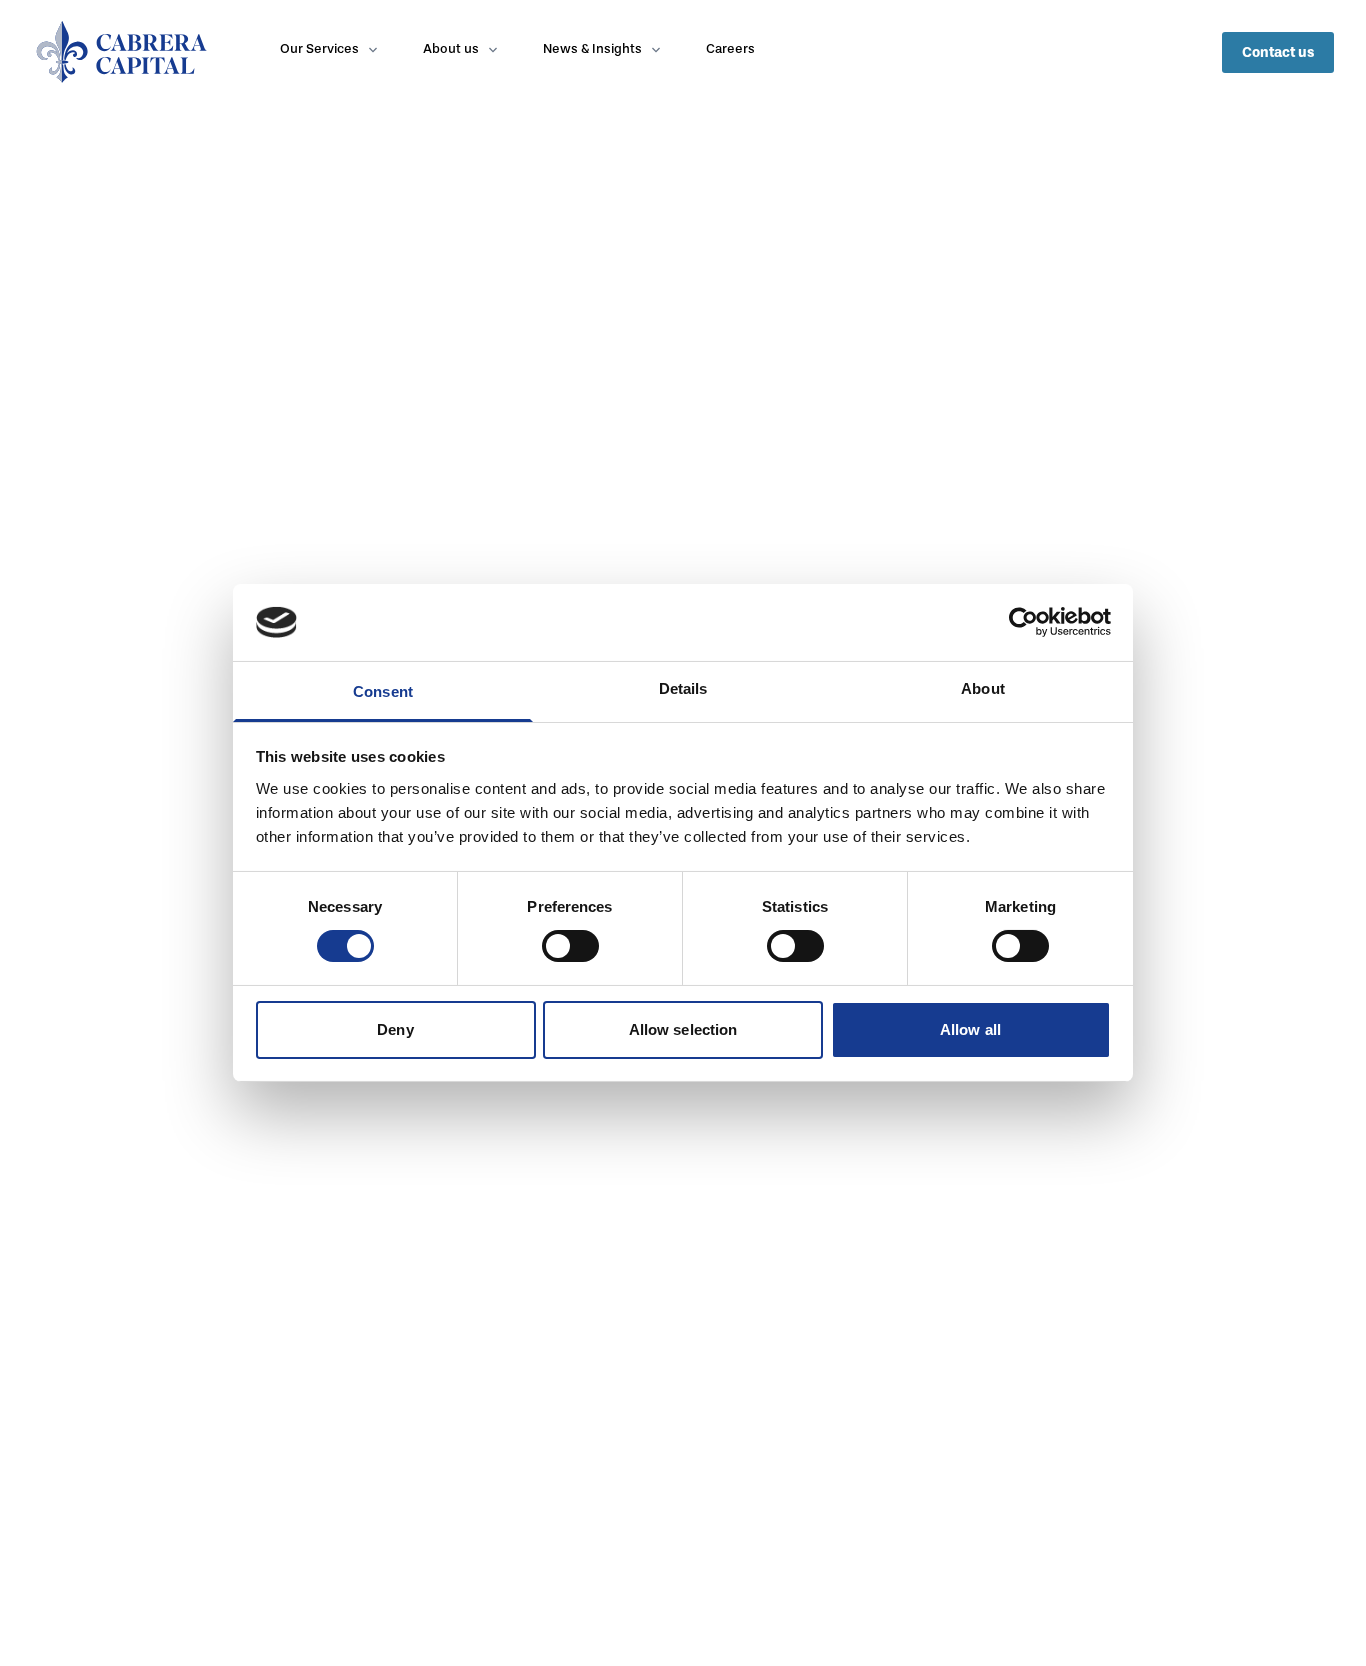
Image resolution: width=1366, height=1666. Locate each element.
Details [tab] (683, 688)
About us (451, 48)
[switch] (570, 946)
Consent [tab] (383, 691)
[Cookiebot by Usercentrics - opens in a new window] (1023, 622)
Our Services (319, 48)
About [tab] (983, 688)
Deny (395, 1029)
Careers (730, 48)
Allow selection (683, 1029)
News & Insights (592, 48)
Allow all (970, 1029)
